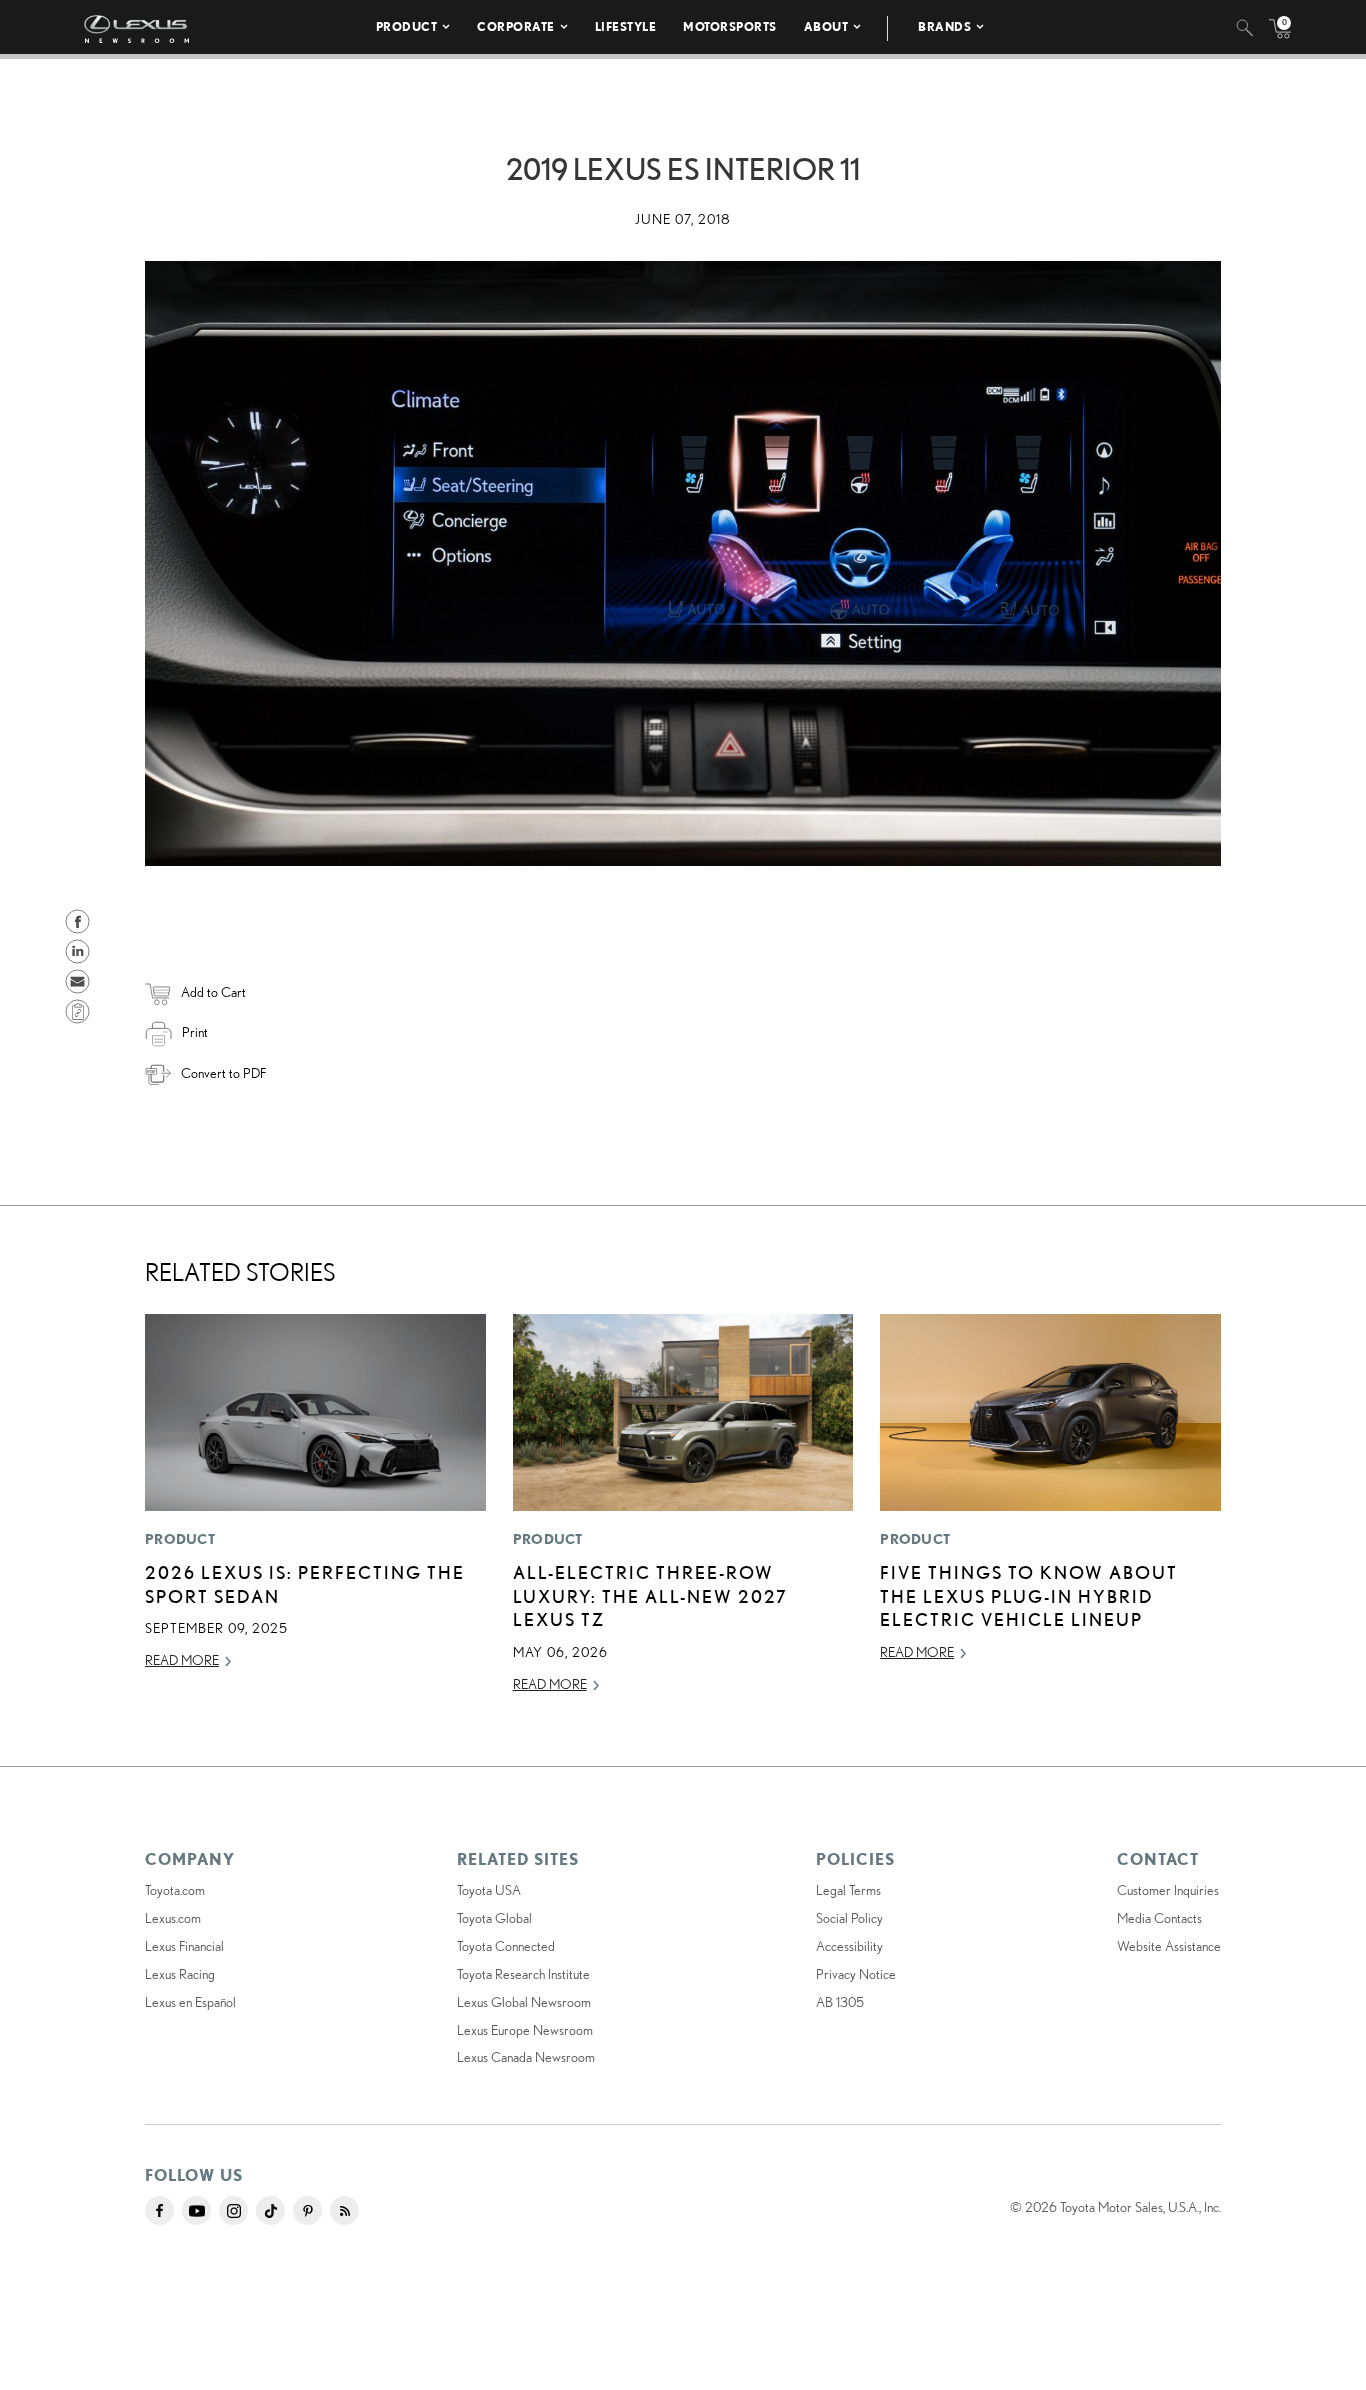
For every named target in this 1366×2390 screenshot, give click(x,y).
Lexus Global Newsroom (524, 2002)
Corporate (516, 26)
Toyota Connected (506, 1946)
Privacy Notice (856, 1974)
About (826, 26)
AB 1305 (840, 2002)
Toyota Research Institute (523, 1974)
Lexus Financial (184, 1946)
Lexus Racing (180, 1974)
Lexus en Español (190, 2002)
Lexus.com (173, 1918)
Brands (944, 26)
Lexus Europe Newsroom (525, 2030)
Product (407, 26)
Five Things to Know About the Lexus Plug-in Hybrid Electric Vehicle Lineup (1029, 1595)
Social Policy (849, 1918)
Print (195, 1032)
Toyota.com (175, 1890)
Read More (182, 1660)
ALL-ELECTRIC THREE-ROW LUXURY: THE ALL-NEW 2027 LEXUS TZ (650, 1595)
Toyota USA (489, 1890)
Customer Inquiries (1168, 1890)
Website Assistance (1169, 1946)
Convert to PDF (223, 1073)
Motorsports (730, 26)
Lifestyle (626, 26)
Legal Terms (848, 1890)
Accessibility (849, 1946)
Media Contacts (1159, 1918)
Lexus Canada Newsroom (526, 2057)
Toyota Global (494, 1918)
